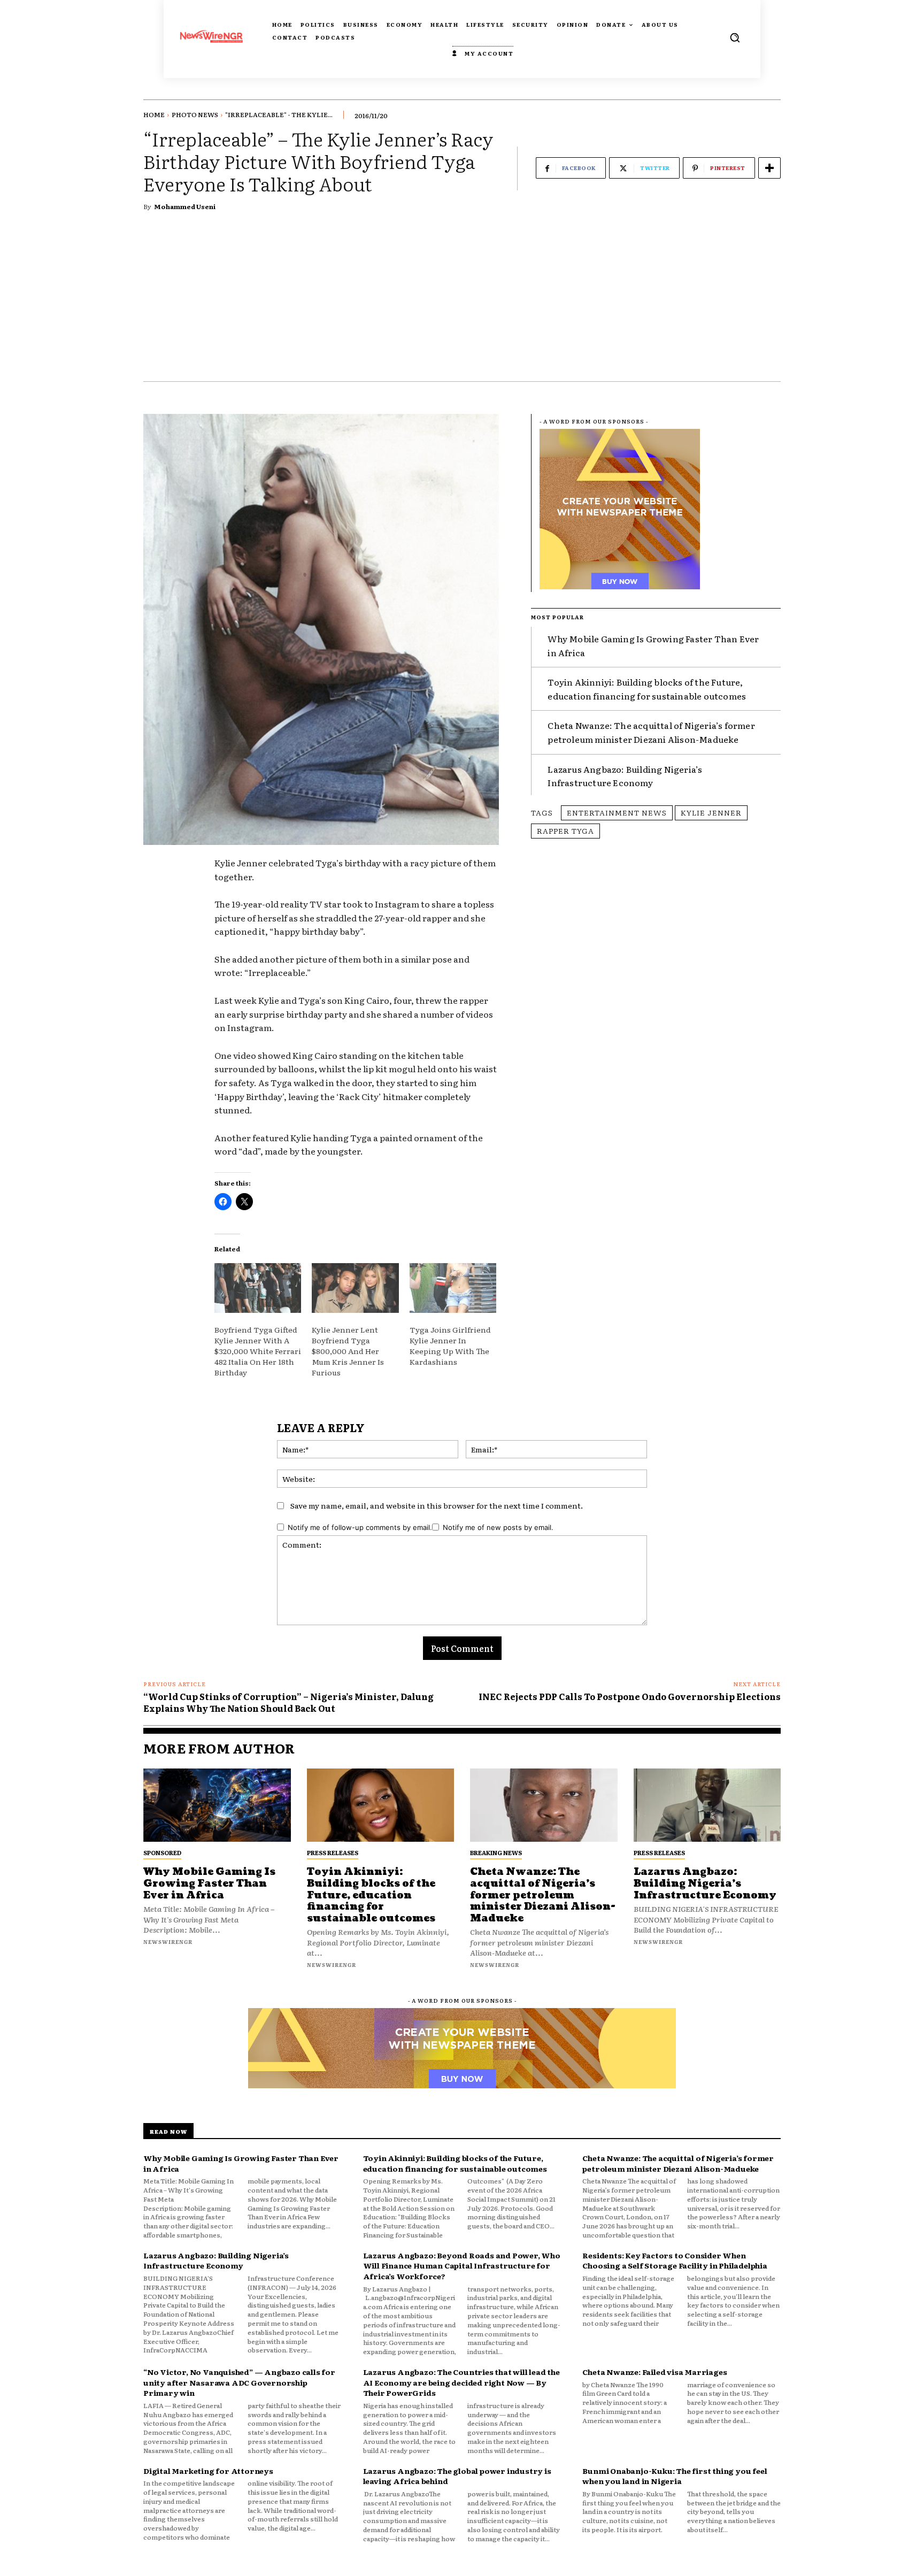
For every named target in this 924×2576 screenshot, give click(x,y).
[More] (769, 168)
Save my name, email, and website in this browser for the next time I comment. (437, 1505)
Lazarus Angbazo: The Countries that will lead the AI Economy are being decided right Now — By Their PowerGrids (461, 2382)
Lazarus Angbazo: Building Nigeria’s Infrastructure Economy (625, 776)
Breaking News (496, 1852)
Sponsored (162, 1852)
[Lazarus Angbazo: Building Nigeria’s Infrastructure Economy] (707, 1805)
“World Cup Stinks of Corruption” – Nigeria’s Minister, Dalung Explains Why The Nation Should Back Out (288, 1702)
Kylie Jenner (711, 812)
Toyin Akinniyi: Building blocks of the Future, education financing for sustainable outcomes (647, 689)
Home (154, 114)
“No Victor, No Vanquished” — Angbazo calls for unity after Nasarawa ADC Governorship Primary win (239, 2382)
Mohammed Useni (185, 206)
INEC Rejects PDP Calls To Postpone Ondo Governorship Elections (630, 1696)
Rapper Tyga (565, 831)
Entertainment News (617, 812)
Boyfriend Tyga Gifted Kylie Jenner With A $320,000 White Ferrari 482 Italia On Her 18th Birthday (258, 1351)
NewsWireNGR (168, 1941)
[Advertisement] (462, 301)
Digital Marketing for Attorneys (208, 2471)
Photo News (195, 114)
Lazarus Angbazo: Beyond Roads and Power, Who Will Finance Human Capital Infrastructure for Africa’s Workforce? (462, 2266)
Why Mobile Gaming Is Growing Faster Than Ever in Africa (209, 1883)
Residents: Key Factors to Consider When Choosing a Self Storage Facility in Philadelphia (675, 2260)
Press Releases (333, 1852)
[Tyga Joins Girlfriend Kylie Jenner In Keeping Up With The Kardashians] (453, 1288)
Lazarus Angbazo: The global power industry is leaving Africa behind (457, 2476)
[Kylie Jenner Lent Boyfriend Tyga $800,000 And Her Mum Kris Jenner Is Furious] (355, 1288)
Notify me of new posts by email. (498, 1527)
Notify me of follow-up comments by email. (360, 1527)
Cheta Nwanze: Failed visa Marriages (654, 2372)
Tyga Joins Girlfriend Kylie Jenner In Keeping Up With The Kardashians (450, 1345)
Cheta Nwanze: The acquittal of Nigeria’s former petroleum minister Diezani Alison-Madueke (651, 732)
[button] (735, 37)
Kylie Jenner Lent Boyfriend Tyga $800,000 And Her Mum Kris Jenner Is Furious (348, 1351)
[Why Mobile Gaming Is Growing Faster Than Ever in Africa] (217, 1805)
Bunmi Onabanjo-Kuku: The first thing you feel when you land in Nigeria (675, 2476)
